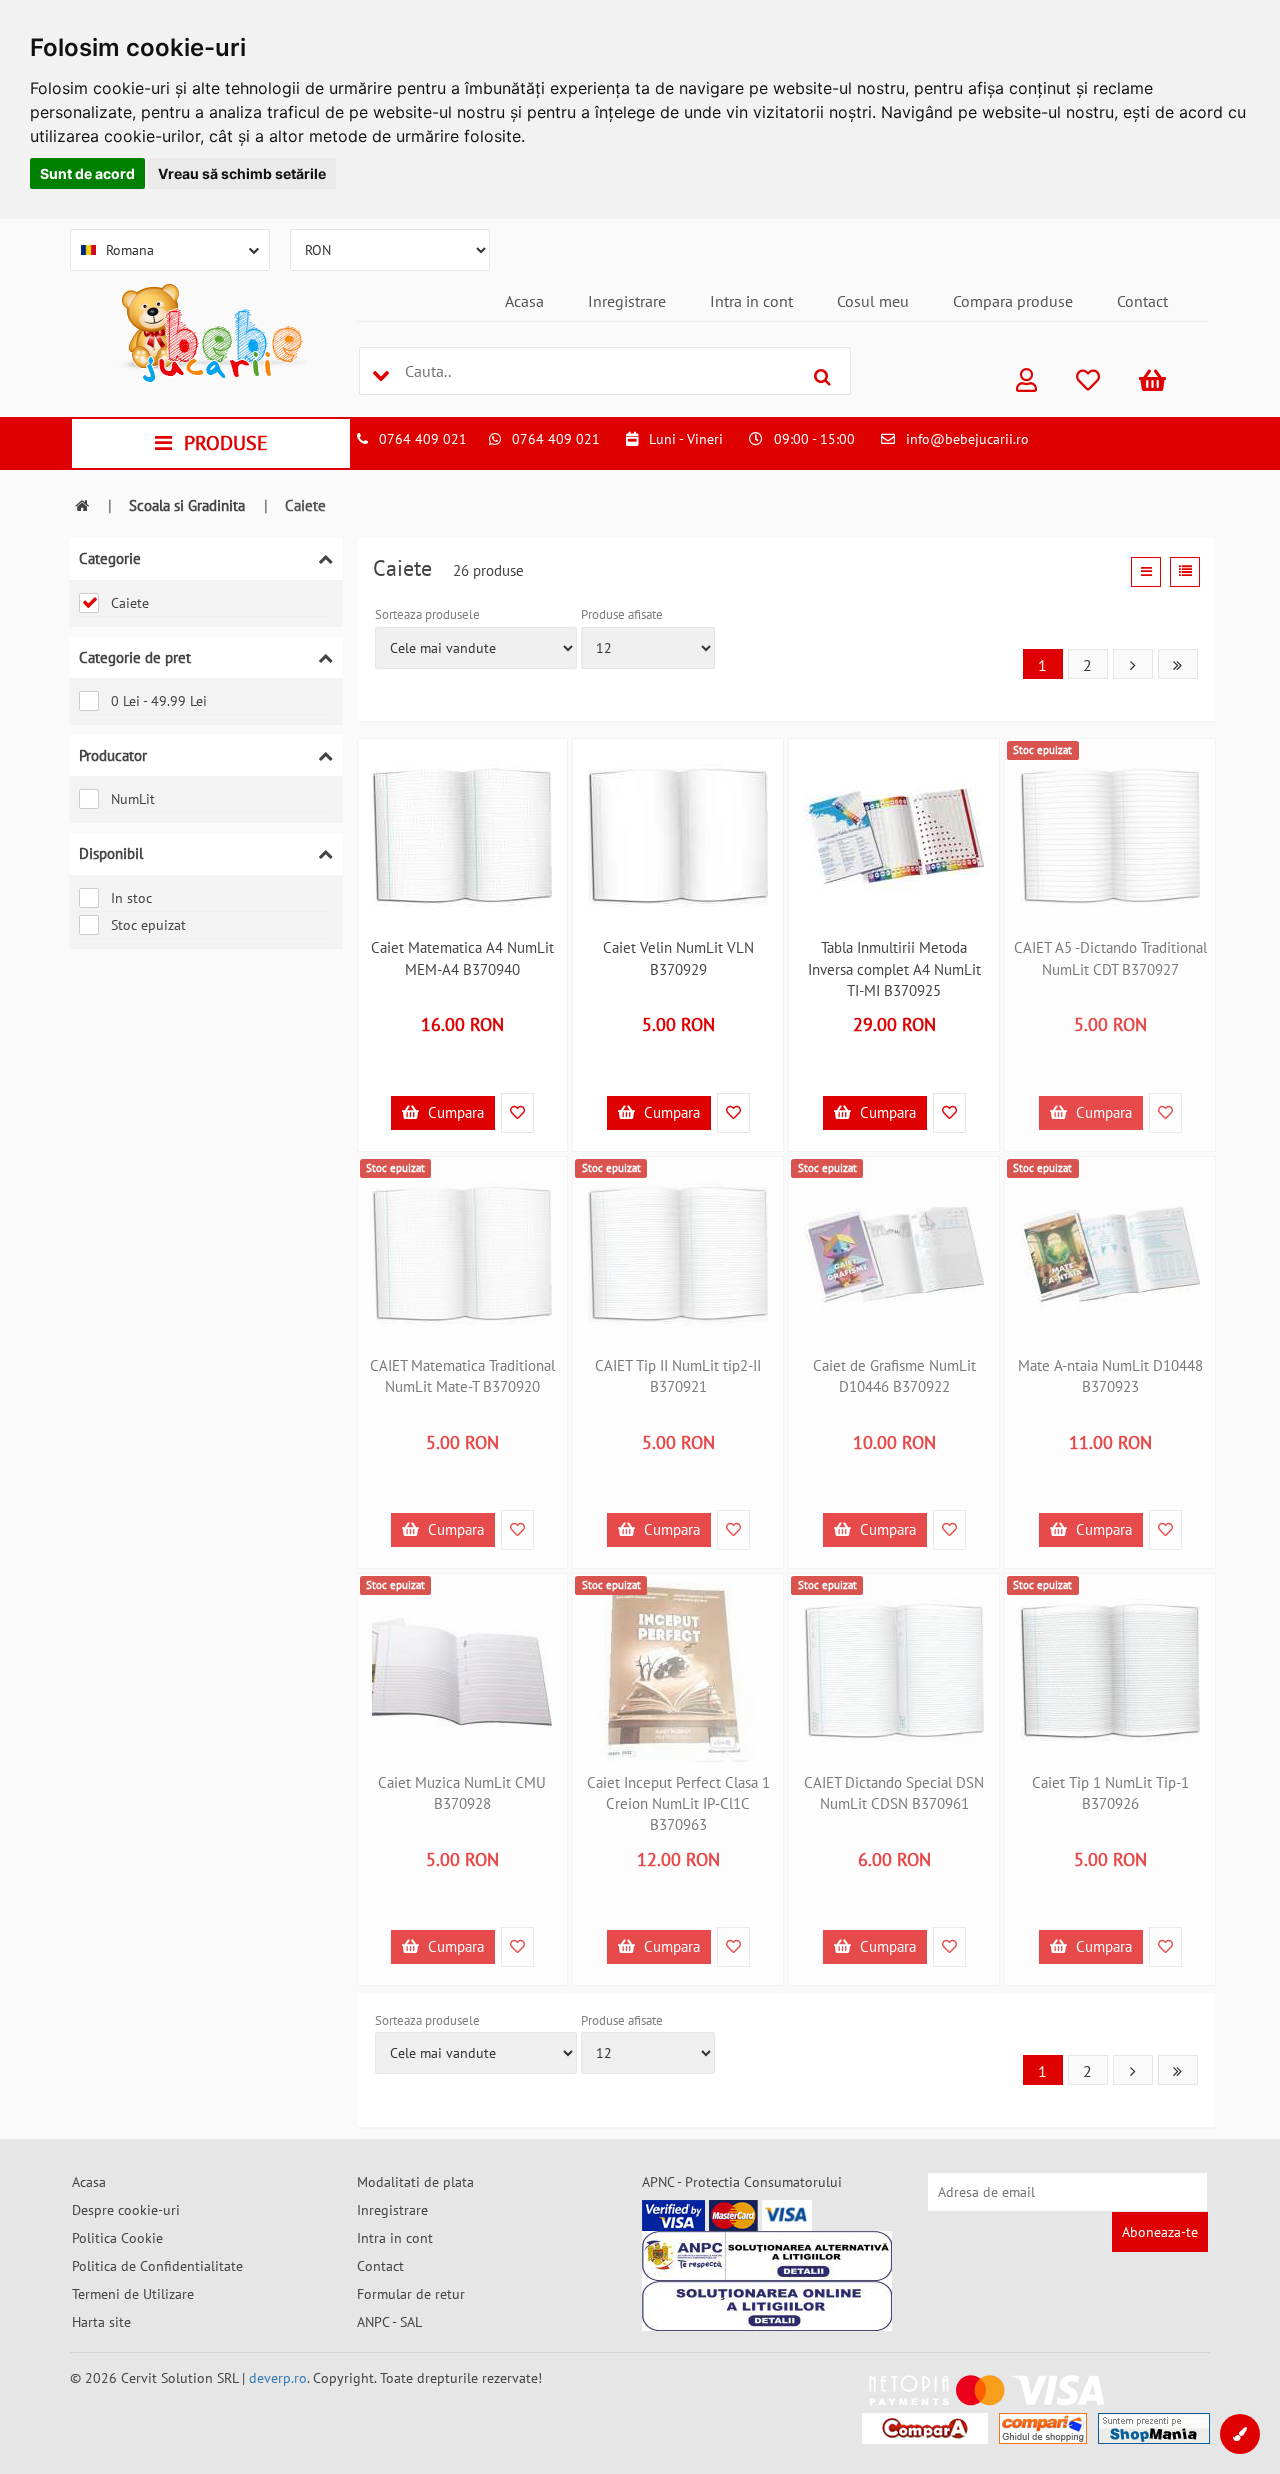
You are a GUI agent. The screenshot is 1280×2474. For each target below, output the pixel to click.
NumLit (133, 799)
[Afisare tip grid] (1146, 572)
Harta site (101, 2322)
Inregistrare (627, 301)
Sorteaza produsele (427, 614)
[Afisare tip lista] (1185, 572)
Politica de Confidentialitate (157, 2266)
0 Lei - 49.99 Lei (159, 701)
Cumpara (454, 1112)
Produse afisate (622, 614)
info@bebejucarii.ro (967, 439)
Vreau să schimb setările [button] (242, 173)
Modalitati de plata (415, 2182)
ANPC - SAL (389, 2322)
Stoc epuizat (148, 925)
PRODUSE (226, 443)
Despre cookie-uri (126, 2210)
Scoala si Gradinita (187, 505)
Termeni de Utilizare (133, 2294)
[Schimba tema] (1240, 2434)
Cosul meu (873, 301)
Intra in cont (751, 301)
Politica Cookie (117, 2238)
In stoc (131, 898)
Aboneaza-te (1160, 2232)
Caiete (130, 603)
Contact (1142, 301)
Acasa (524, 301)
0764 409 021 (423, 439)
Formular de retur (411, 2294)
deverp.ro (278, 2378)
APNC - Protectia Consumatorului (742, 2182)
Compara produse (1013, 301)
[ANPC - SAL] (767, 2256)
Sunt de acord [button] (87, 173)
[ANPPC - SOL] (767, 2306)
